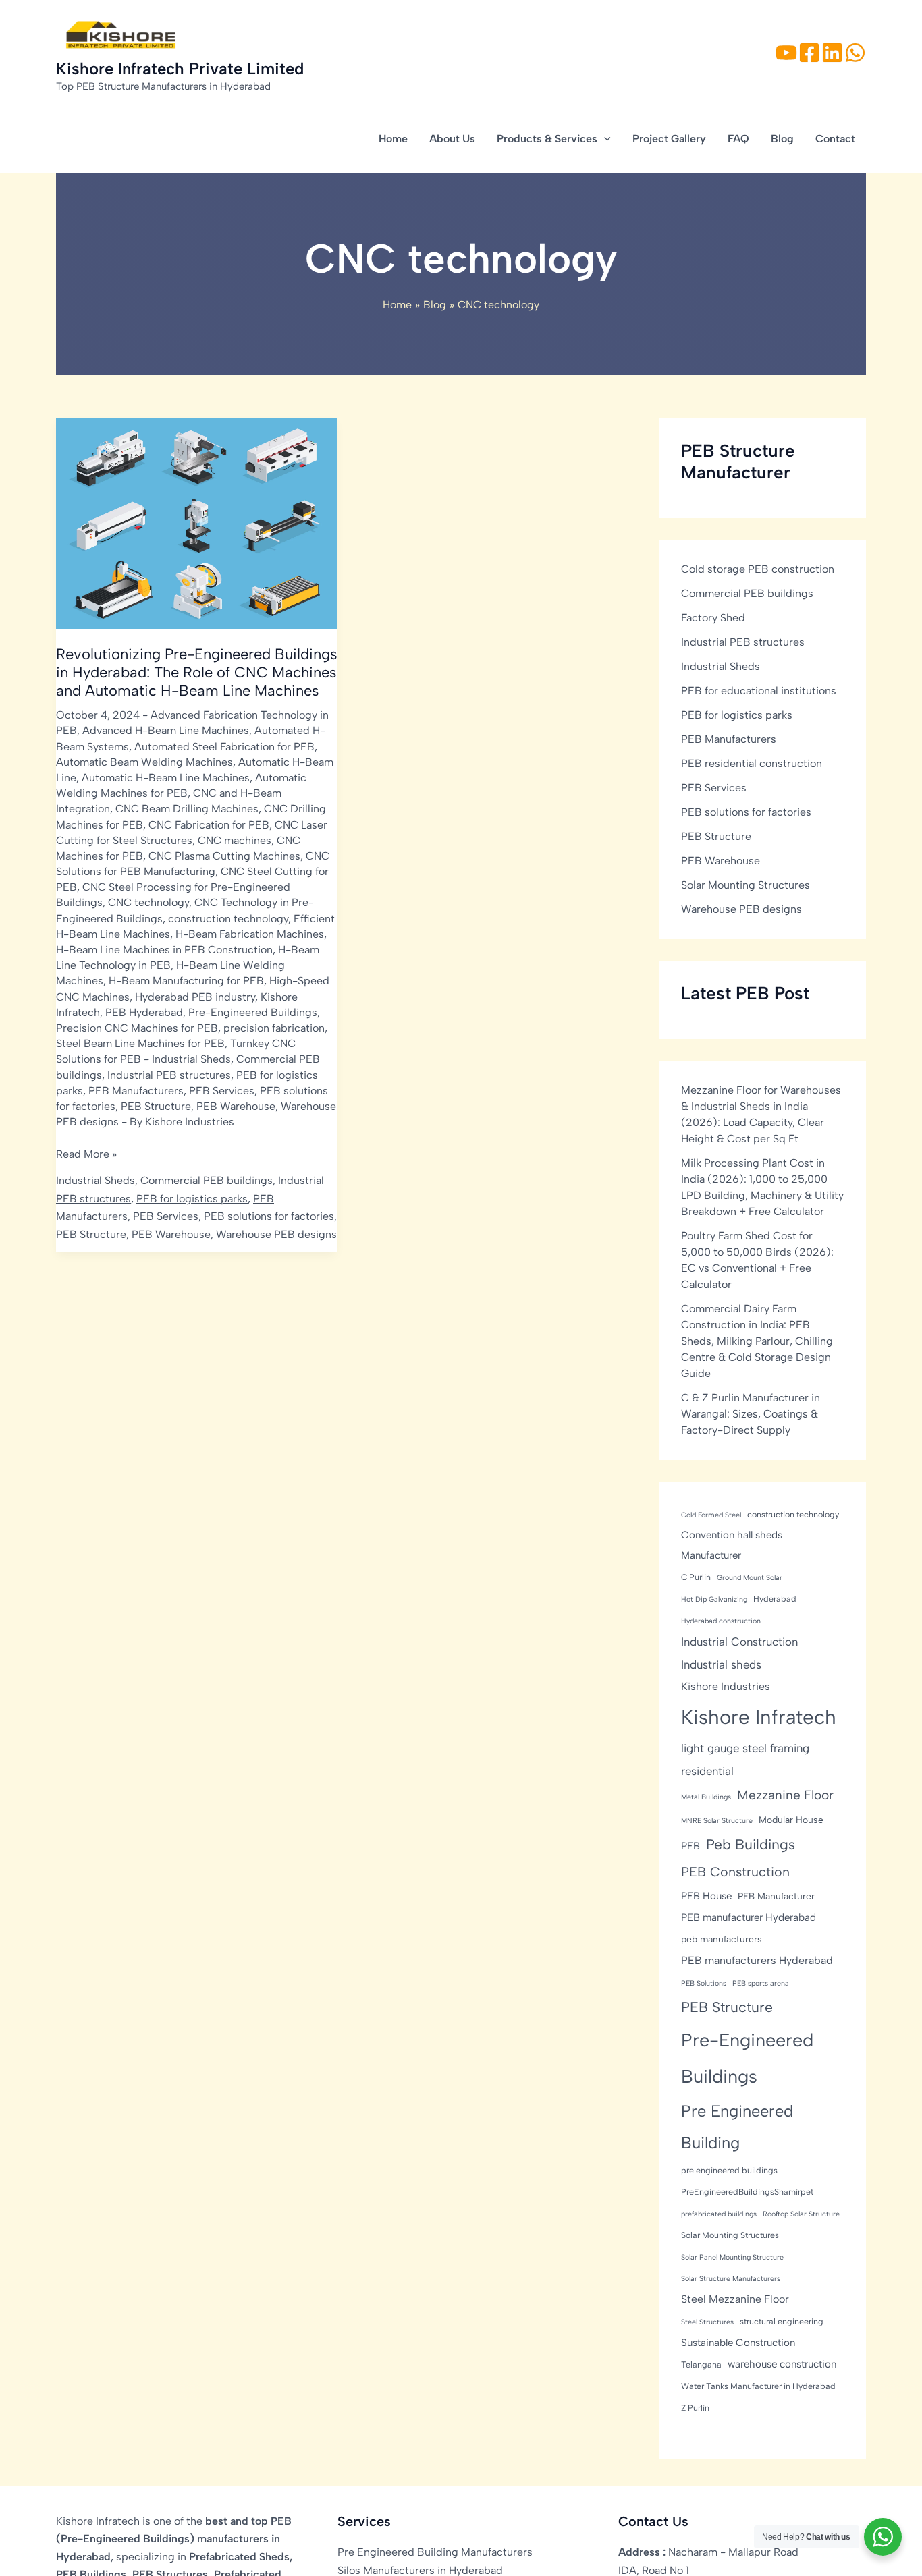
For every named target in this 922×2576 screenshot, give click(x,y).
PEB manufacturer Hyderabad (749, 1917)
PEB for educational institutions (759, 691)
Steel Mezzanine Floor (735, 2299)
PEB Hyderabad (144, 1012)
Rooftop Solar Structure (801, 2214)
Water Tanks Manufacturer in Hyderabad (758, 2386)
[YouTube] (786, 53)
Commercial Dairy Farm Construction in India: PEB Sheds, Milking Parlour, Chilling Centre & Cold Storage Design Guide (757, 1341)
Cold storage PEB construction (758, 569)
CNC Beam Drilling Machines (187, 809)
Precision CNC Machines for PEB (137, 1028)
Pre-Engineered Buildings (253, 1012)
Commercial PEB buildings (207, 1180)
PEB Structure (156, 1106)
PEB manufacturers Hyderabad (757, 1960)
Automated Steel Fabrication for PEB (224, 747)
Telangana (701, 2364)
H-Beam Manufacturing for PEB (186, 981)
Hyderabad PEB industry (195, 997)
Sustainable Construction (738, 2343)
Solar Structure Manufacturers (731, 2279)
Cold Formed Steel (711, 1515)
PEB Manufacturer (776, 1896)
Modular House (791, 1820)
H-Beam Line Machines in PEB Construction (164, 950)
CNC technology (148, 902)
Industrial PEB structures (169, 1075)
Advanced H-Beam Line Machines (166, 730)
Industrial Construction (739, 1642)
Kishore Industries (726, 1686)
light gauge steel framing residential (745, 1760)
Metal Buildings (706, 1797)
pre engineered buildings (729, 2170)
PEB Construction (735, 1872)
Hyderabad (775, 1599)
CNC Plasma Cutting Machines (224, 856)
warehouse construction (782, 2364)
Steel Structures (707, 2322)
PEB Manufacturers (136, 1091)
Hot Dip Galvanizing (714, 1599)
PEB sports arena (761, 1983)
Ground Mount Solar (750, 1578)
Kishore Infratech (759, 1717)
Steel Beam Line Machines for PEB (140, 1043)
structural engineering (782, 2321)
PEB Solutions (704, 1983)
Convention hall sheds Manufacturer (732, 1545)
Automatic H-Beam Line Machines (166, 778)
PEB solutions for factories (269, 1216)
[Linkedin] (832, 53)
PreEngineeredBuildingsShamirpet (747, 2192)
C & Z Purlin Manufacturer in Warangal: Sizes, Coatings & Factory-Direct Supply (751, 1414)
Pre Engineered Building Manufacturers (435, 2552)
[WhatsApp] (855, 53)
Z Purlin (695, 2408)
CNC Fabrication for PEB (209, 825)
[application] (604, 139)
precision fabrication (274, 1028)
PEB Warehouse (236, 1106)
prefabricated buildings (719, 2214)
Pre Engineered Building (737, 2127)
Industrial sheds (721, 1664)
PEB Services (222, 1091)
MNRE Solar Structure (717, 1821)
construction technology (228, 919)
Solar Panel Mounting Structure (732, 2257)
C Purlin (696, 1577)
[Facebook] (809, 53)
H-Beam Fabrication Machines (250, 934)
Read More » (86, 1155)
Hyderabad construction (721, 1621)
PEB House (706, 1896)
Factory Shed (713, 618)
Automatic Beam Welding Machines (144, 762)
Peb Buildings (751, 1844)
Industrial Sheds (191, 1059)
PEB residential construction (752, 763)
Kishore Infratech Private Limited (180, 68)
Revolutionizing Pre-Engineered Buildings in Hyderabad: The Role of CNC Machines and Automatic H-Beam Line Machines (196, 672)
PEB (690, 1846)
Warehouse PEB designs (276, 1234)
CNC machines (235, 840)
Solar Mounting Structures (745, 885)
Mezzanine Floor (785, 1795)
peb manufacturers (722, 1939)
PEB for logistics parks (192, 1199)
